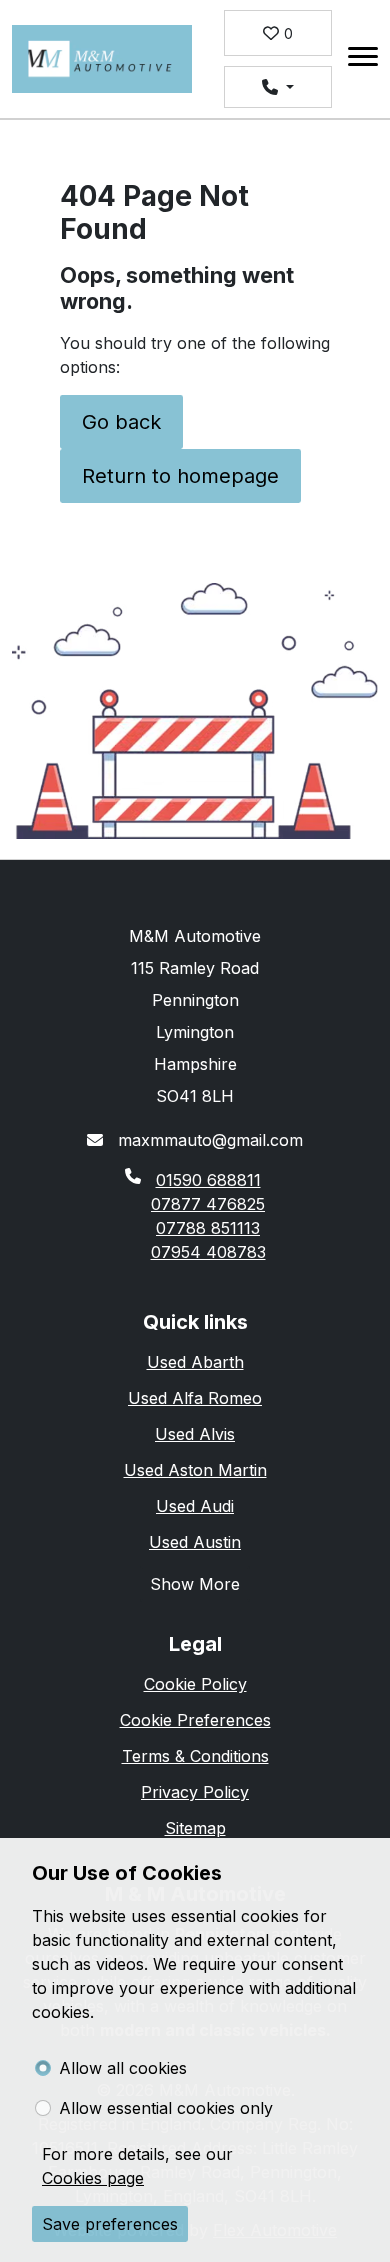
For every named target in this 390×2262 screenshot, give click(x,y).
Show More (195, 1584)
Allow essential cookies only (166, 2108)
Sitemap (195, 1828)
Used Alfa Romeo (195, 1398)
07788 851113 (208, 1228)
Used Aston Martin (195, 1470)
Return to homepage (180, 476)
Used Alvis (195, 1434)
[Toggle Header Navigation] (363, 59)
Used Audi (195, 1506)
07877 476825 (208, 1204)
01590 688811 (208, 1180)
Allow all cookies (123, 2068)
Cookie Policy (195, 1684)
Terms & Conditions (195, 1756)
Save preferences (110, 2224)
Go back (121, 422)
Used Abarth (195, 1362)
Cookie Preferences (195, 1720)
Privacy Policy (195, 1792)
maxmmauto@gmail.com (208, 1140)
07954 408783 (208, 1252)
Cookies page (93, 2178)
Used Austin (195, 1542)
